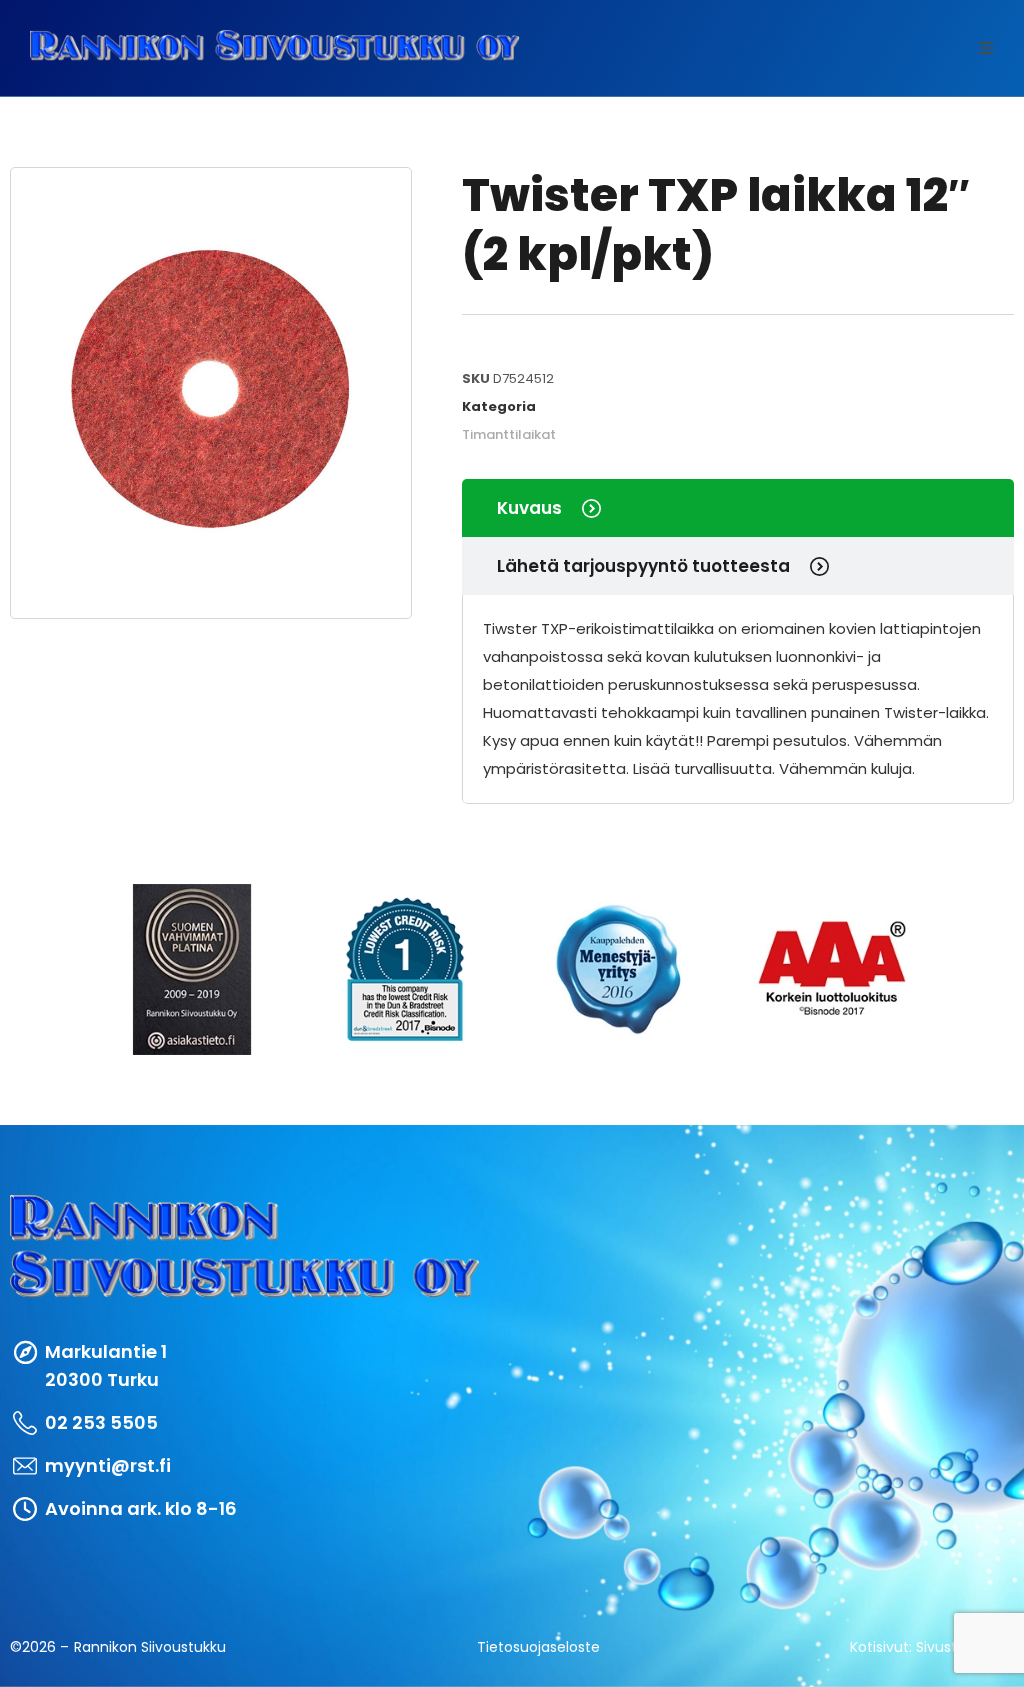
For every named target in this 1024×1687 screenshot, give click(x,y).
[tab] (738, 508)
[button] (986, 48)
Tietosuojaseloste (538, 1647)
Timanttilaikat (509, 434)
